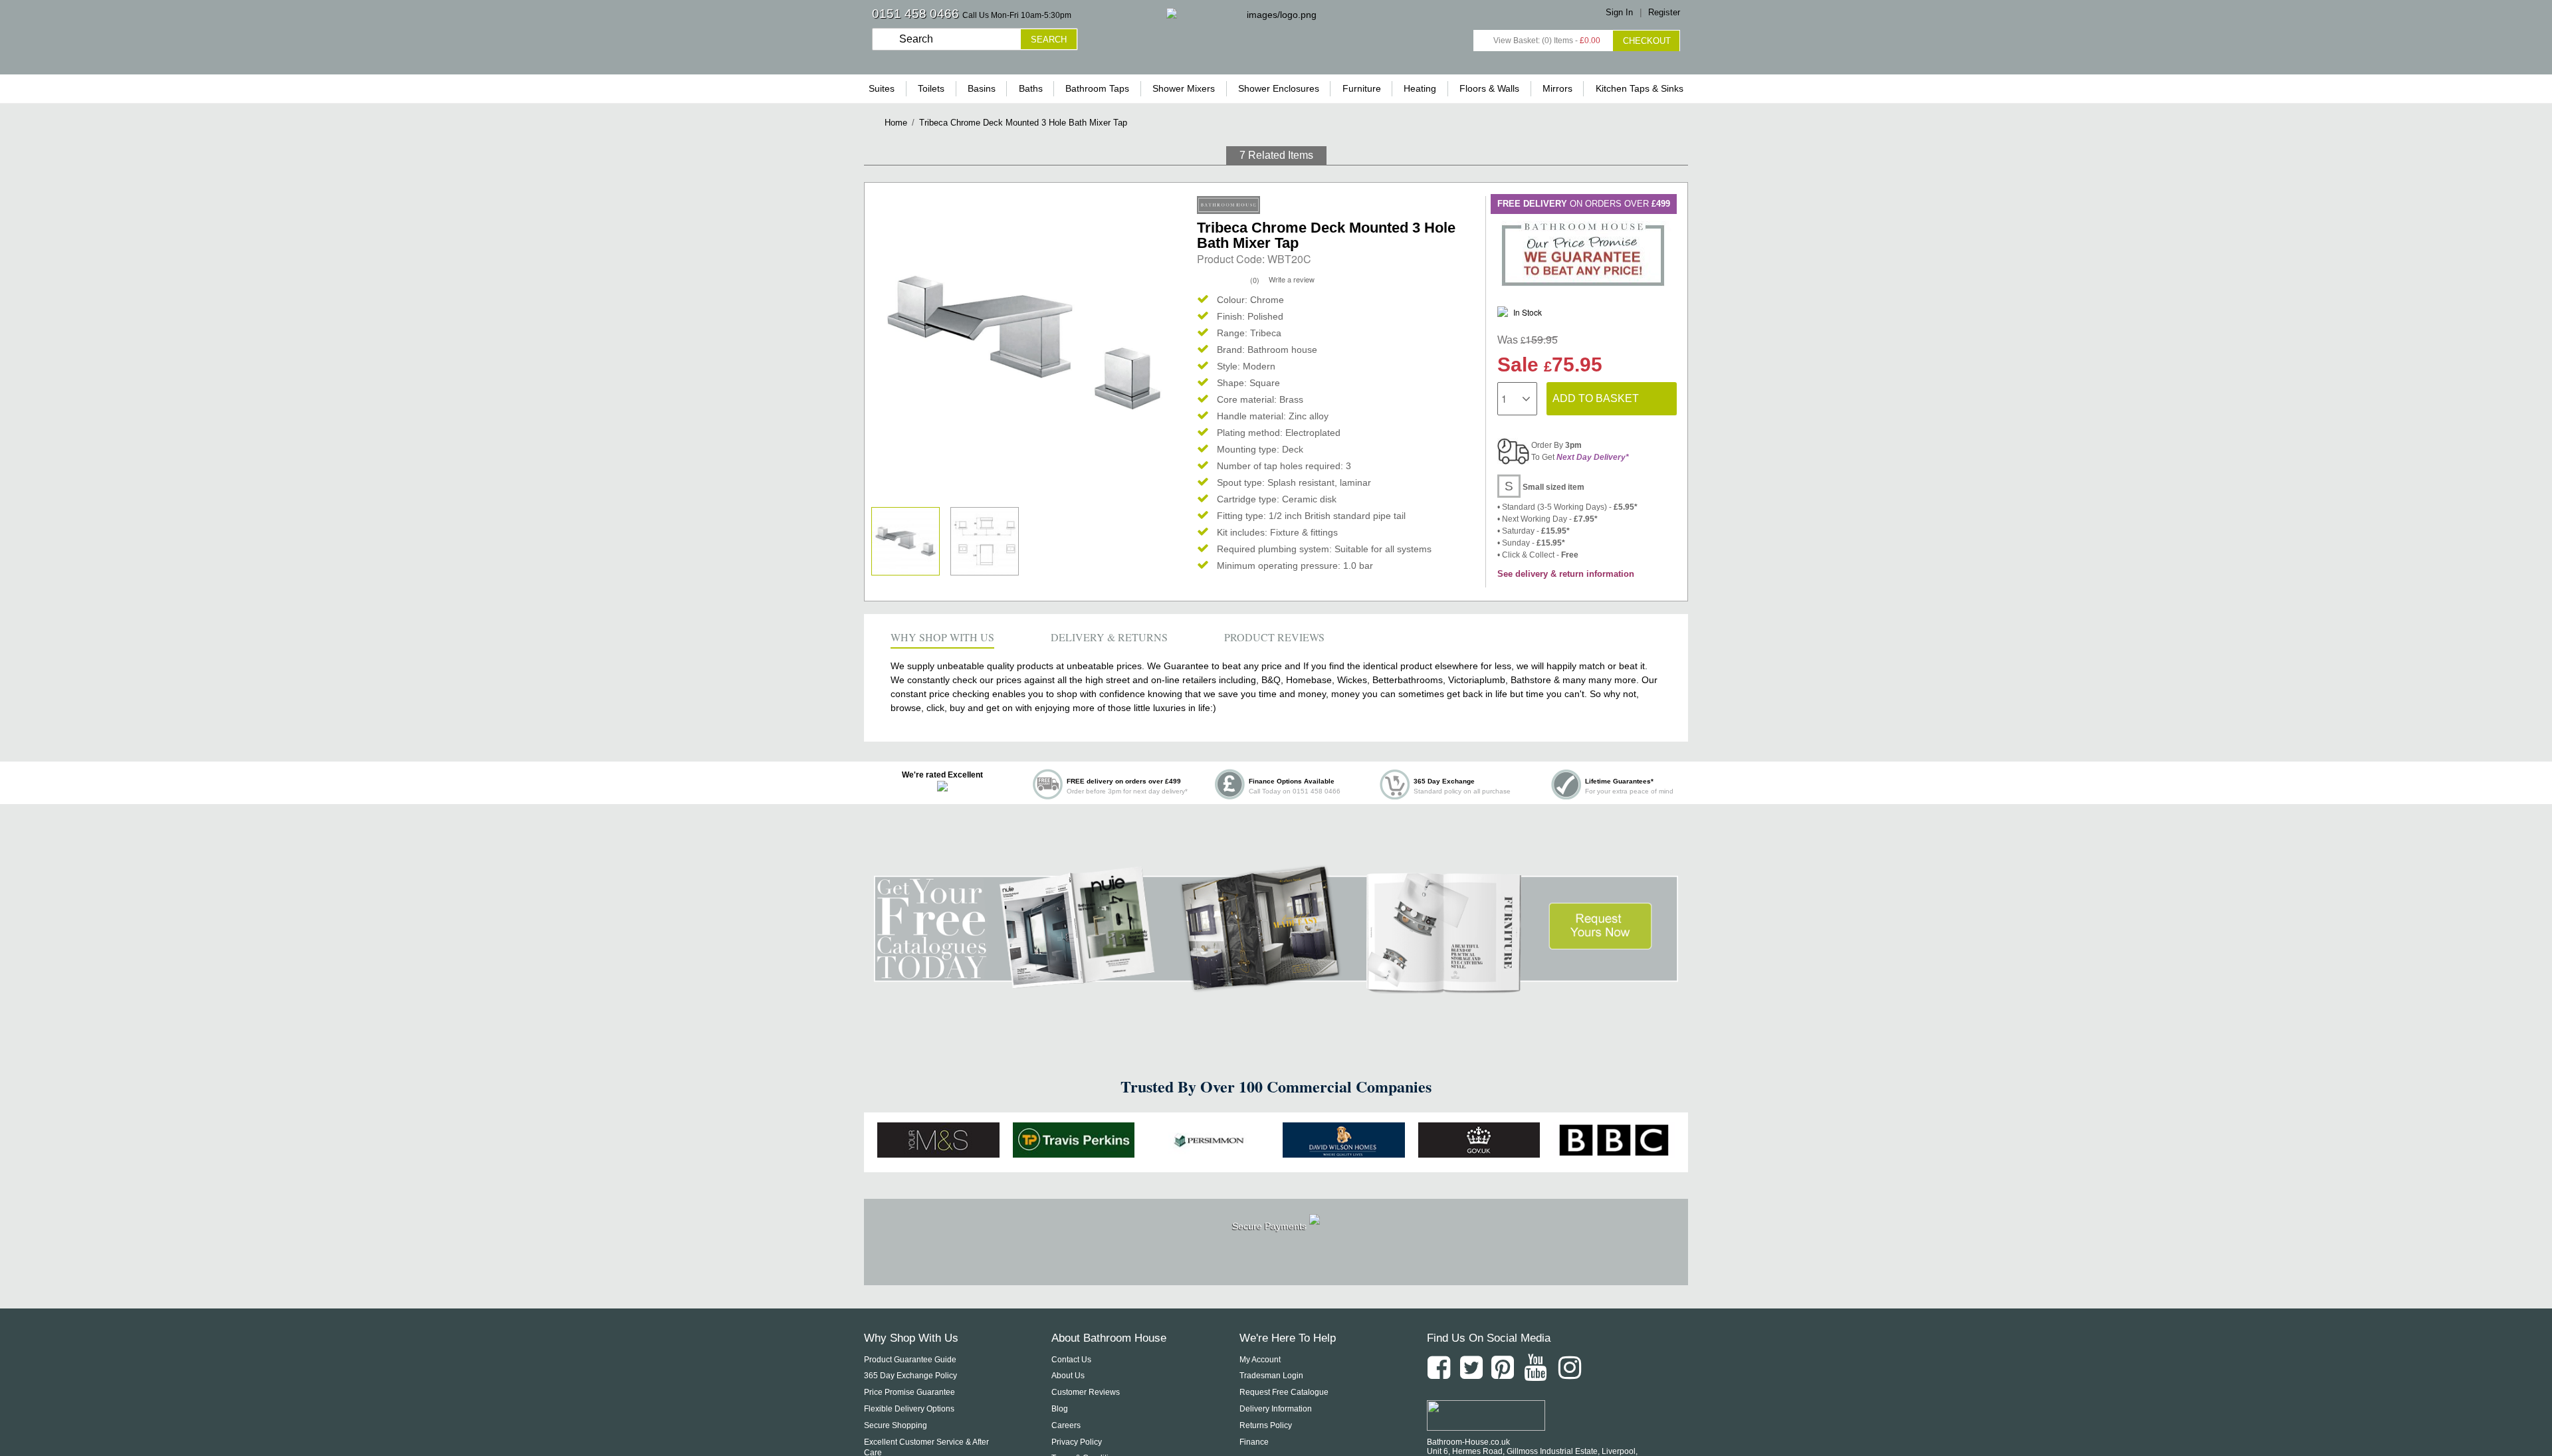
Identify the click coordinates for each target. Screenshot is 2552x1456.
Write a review (1292, 279)
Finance (1254, 1442)
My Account (1260, 1360)
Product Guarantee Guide (910, 1360)
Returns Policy (1266, 1425)
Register (1664, 12)
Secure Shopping (896, 1425)
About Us (1068, 1376)
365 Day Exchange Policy (910, 1376)
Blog (1060, 1409)
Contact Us (1071, 1360)
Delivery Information (1276, 1409)
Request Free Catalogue (1284, 1392)
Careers (1066, 1425)
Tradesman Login (1271, 1376)
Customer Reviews (1086, 1392)
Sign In (1619, 12)
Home (896, 123)
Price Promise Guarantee (909, 1392)
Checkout (1647, 41)
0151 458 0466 (915, 14)
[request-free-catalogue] (1276, 986)
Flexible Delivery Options (909, 1409)
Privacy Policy (1077, 1442)
